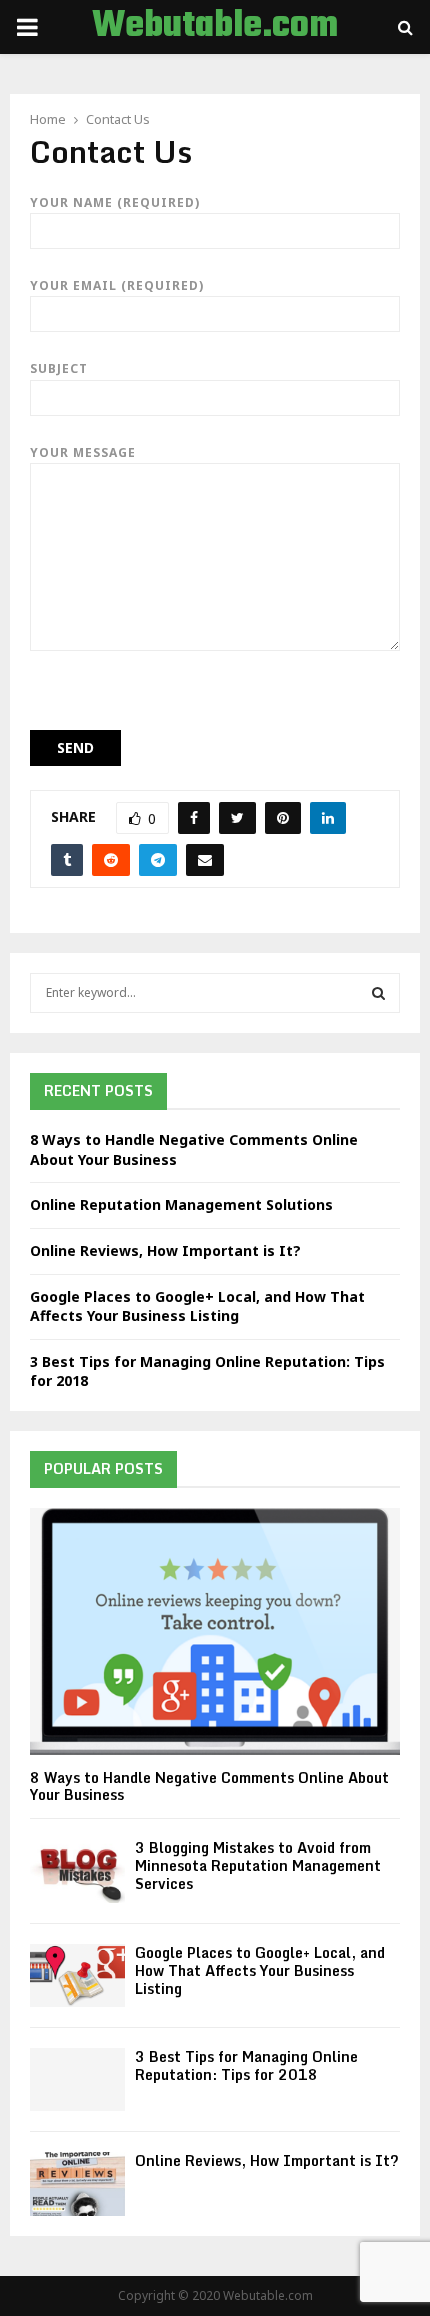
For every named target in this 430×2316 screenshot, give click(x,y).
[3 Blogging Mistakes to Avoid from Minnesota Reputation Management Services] (77, 1870)
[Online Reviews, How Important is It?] (77, 2183)
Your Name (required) (115, 202)
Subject (59, 368)
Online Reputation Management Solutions (181, 1204)
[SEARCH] (378, 993)
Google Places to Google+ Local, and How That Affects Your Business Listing (197, 1306)
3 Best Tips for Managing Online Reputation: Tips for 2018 (246, 2065)
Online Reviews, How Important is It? (165, 1250)
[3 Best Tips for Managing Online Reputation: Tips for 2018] (77, 2079)
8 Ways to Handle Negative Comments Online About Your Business (209, 1786)
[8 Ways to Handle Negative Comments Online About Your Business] (215, 1631)
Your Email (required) (117, 285)
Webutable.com (215, 27)
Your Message (83, 452)
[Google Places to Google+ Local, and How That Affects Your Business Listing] (77, 1975)
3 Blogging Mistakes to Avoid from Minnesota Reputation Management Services (258, 1865)
